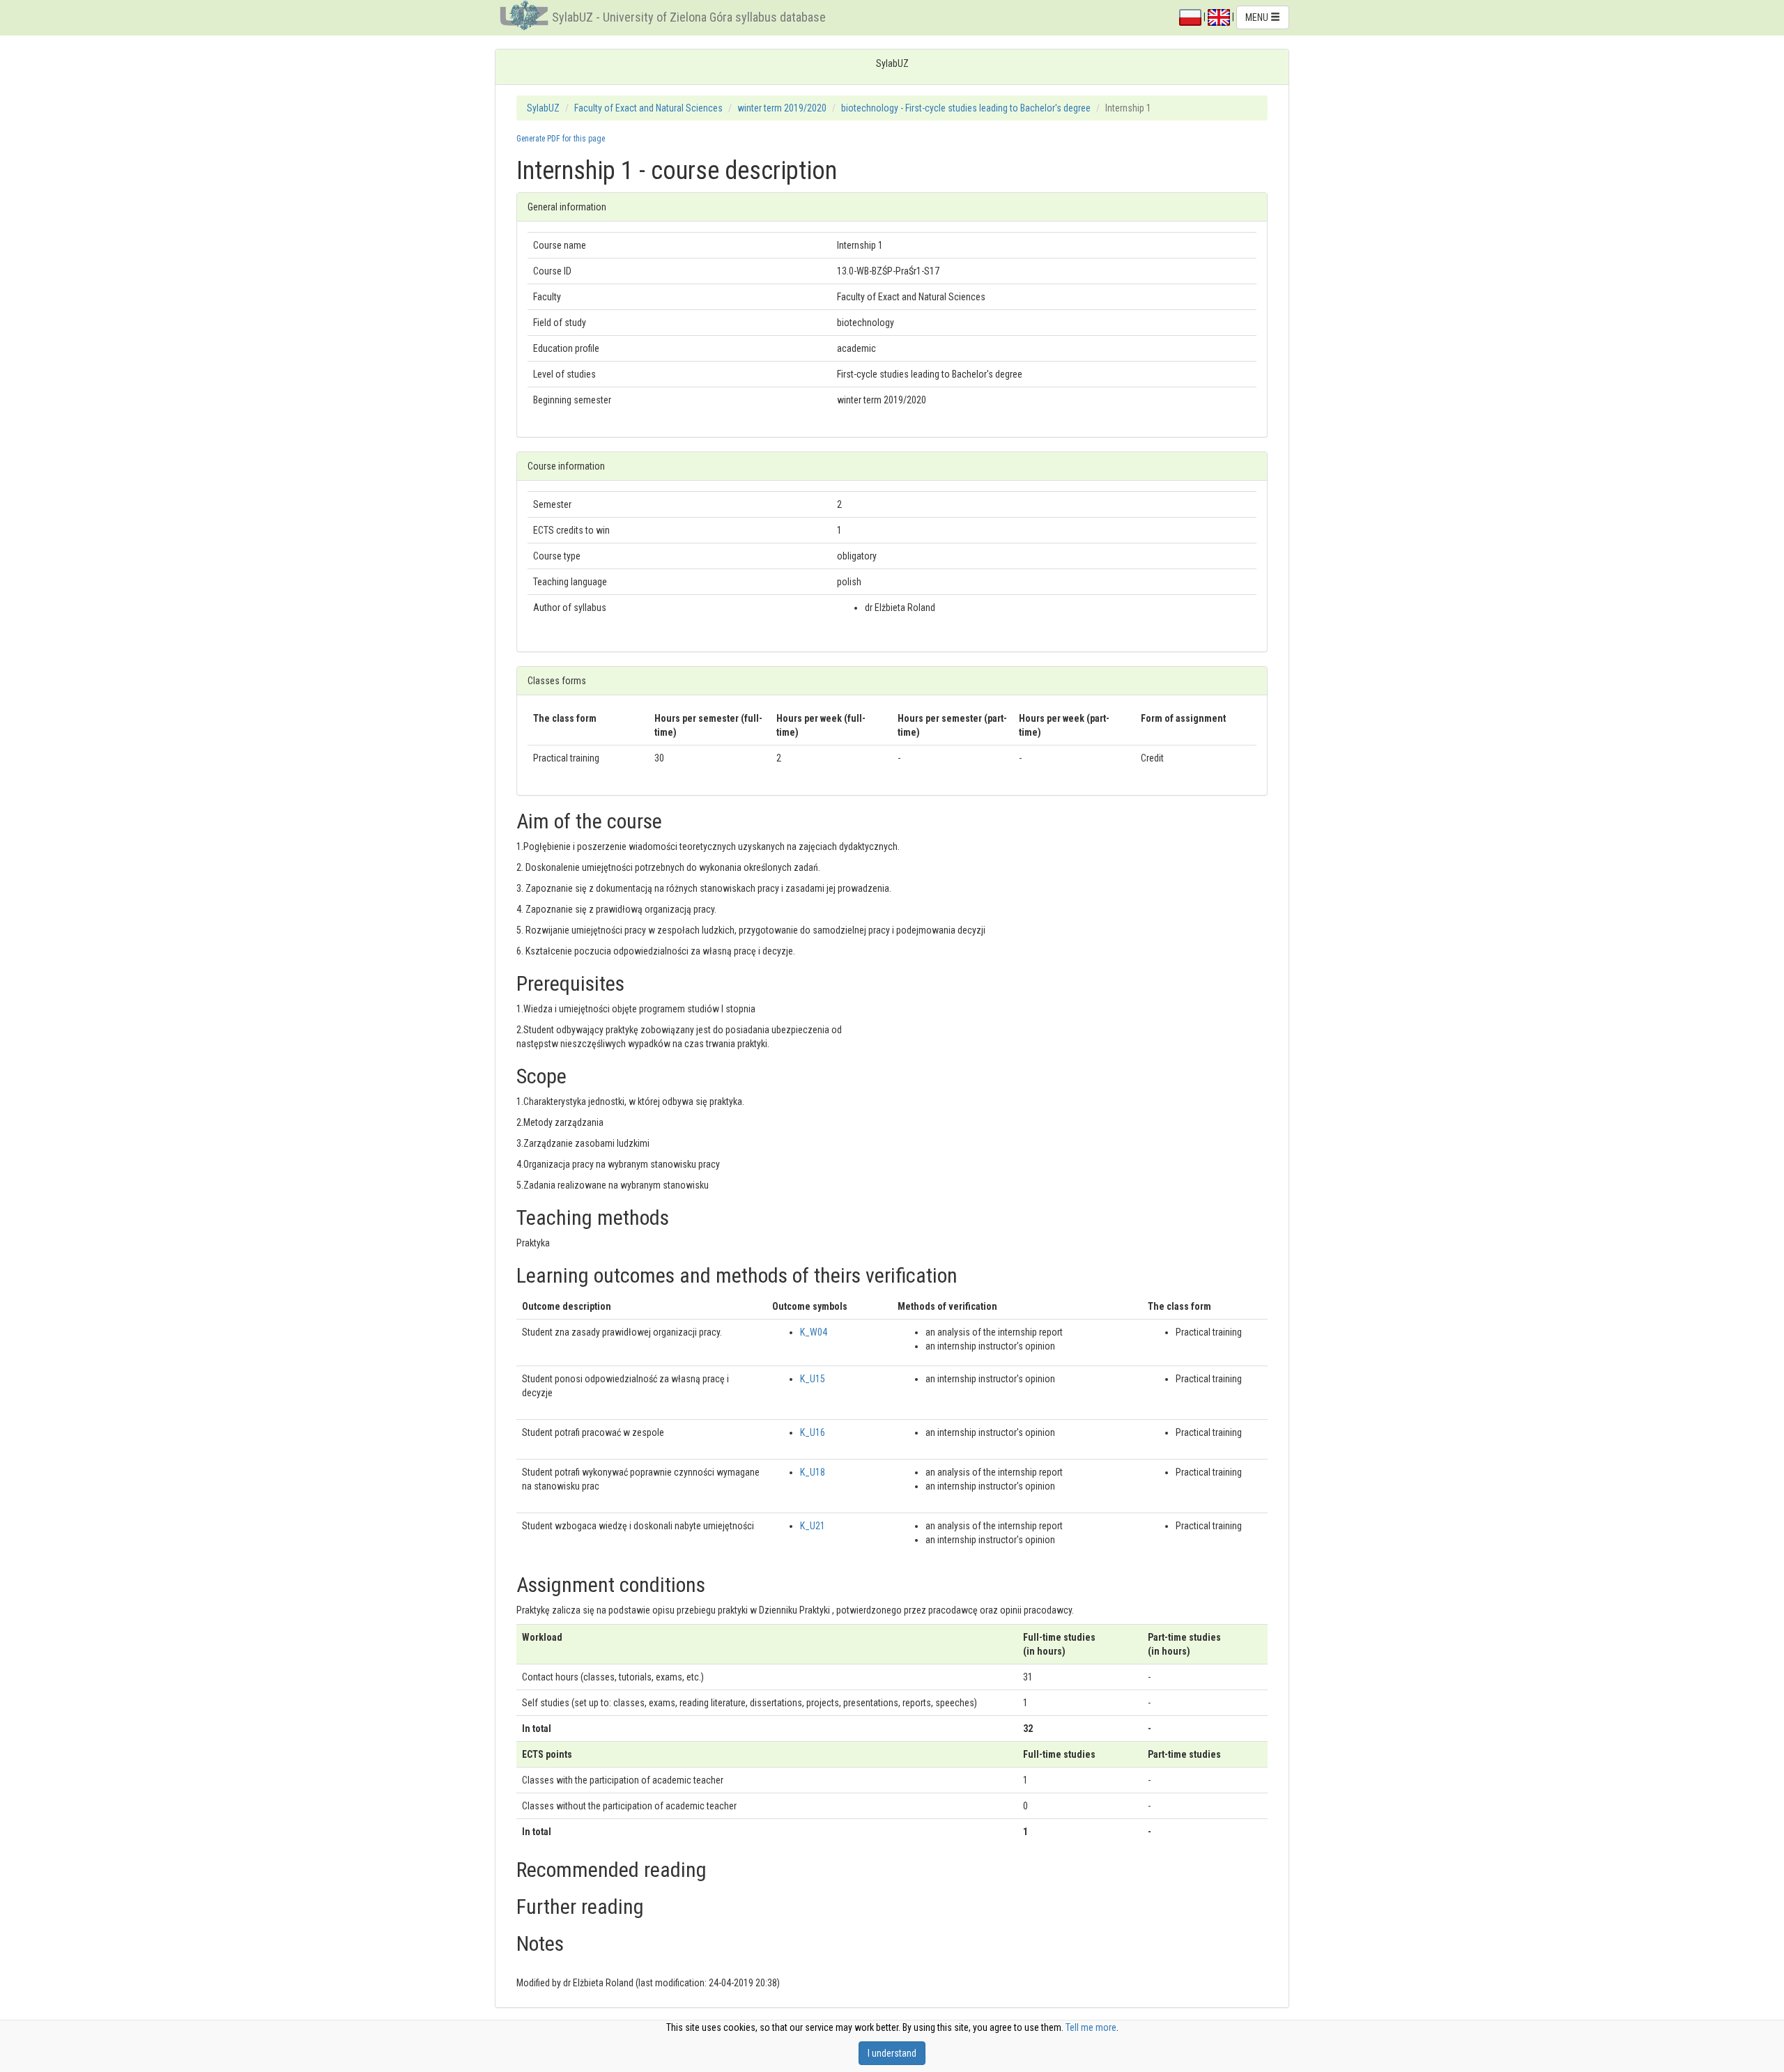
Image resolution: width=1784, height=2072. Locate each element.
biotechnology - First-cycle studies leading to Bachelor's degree (966, 108)
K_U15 (813, 1379)
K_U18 (813, 1472)
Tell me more (1091, 2027)
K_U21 (813, 1526)
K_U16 (813, 1432)
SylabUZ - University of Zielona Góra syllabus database (689, 17)
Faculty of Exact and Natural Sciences (648, 108)
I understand (892, 2053)
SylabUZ (543, 108)
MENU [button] (1258, 17)
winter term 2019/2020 (782, 108)
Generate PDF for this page (561, 139)
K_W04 (814, 1332)
